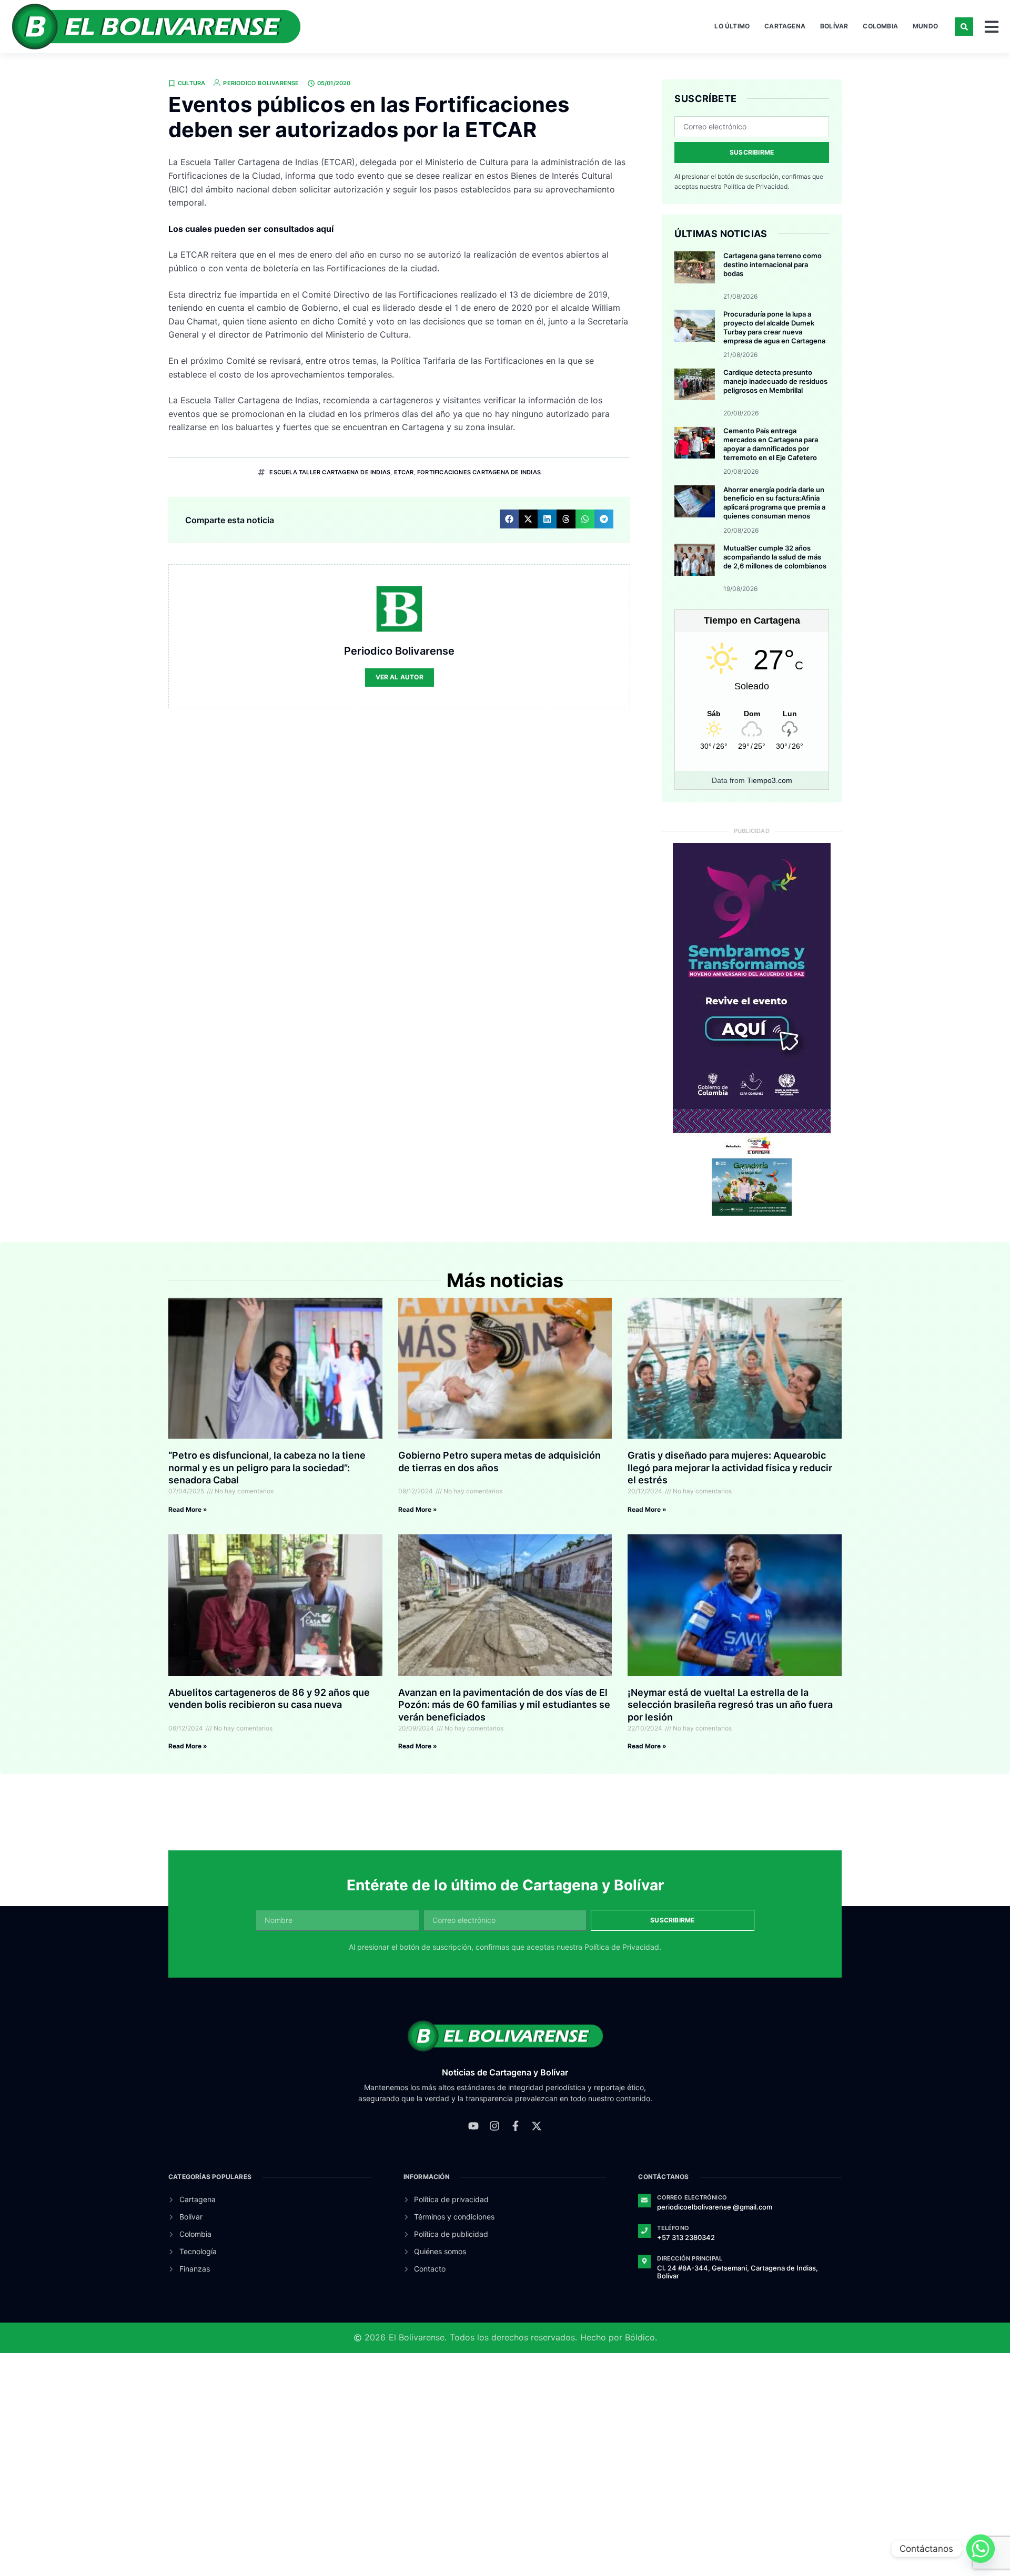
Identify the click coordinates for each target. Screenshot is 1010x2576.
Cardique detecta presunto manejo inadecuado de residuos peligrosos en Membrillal (775, 381)
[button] (964, 27)
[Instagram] (494, 2126)
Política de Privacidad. (756, 186)
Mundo (925, 26)
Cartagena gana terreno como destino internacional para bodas (772, 264)
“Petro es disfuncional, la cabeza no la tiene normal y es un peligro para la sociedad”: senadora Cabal (267, 1468)
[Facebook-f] (516, 2126)
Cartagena (785, 26)
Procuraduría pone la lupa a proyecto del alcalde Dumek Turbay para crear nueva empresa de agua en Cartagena (774, 327)
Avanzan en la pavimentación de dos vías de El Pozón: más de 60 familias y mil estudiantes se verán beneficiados (504, 1705)
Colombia (880, 26)
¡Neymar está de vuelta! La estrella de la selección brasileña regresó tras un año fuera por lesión (730, 1705)
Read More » (188, 1509)
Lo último (732, 26)
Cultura (191, 83)
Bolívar (834, 26)
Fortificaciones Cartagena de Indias (479, 472)
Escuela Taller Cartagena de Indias (330, 472)
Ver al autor (400, 677)
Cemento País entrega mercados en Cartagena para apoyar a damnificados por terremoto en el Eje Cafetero (771, 444)
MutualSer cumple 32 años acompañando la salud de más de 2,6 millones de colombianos (775, 557)
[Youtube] (473, 2126)
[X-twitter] (537, 2126)
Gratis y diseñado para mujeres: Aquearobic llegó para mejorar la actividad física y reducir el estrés (730, 1468)
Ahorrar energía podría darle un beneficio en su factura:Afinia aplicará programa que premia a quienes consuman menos (774, 503)
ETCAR (404, 472)
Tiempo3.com (770, 780)
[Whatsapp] (981, 2549)
